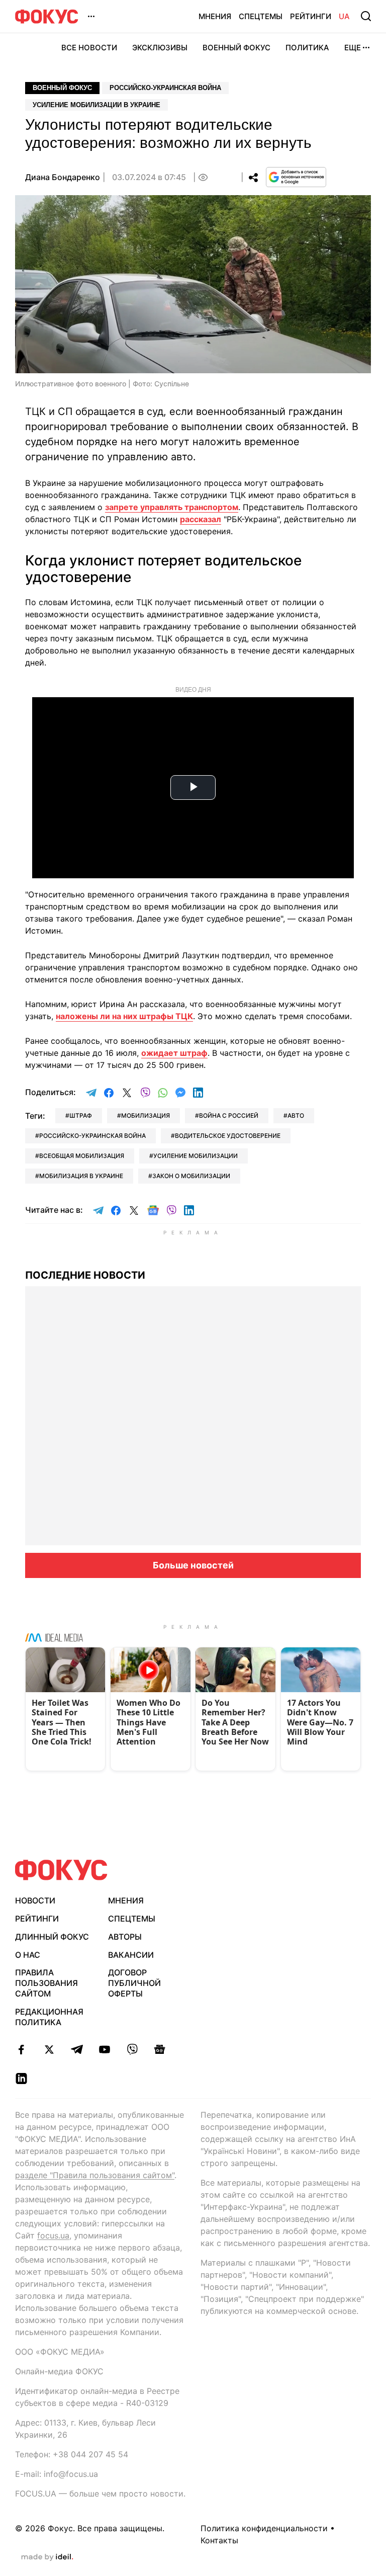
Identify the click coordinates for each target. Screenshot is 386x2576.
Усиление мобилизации (196, 1156)
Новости (35, 1900)
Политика (307, 48)
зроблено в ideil (47, 2557)
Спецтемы (261, 16)
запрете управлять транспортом (172, 507)
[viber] (132, 2049)
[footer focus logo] (61, 1870)
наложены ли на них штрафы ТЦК (124, 1016)
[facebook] (21, 2049)
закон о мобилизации (191, 1176)
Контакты (219, 2540)
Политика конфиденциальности (264, 2528)
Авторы (125, 1937)
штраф (81, 1115)
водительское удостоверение (228, 1136)
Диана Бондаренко (63, 177)
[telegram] (77, 2049)
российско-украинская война (92, 1136)
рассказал (201, 519)
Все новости (89, 48)
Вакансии (131, 1955)
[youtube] (104, 2049)
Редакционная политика (49, 2017)
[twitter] (49, 2049)
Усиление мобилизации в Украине (96, 105)
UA (344, 16)
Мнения (215, 16)
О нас (28, 1955)
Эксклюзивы (160, 48)
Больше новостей (193, 1565)
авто (296, 1115)
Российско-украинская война (165, 88)
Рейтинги (311, 16)
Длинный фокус (52, 1937)
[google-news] (160, 2049)
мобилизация (146, 1115)
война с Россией (229, 1115)
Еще (353, 48)
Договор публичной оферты (134, 1983)
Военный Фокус (236, 48)
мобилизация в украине (81, 1176)
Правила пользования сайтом (46, 1983)
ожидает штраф (174, 1053)
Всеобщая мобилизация (82, 1156)
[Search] (366, 16)
